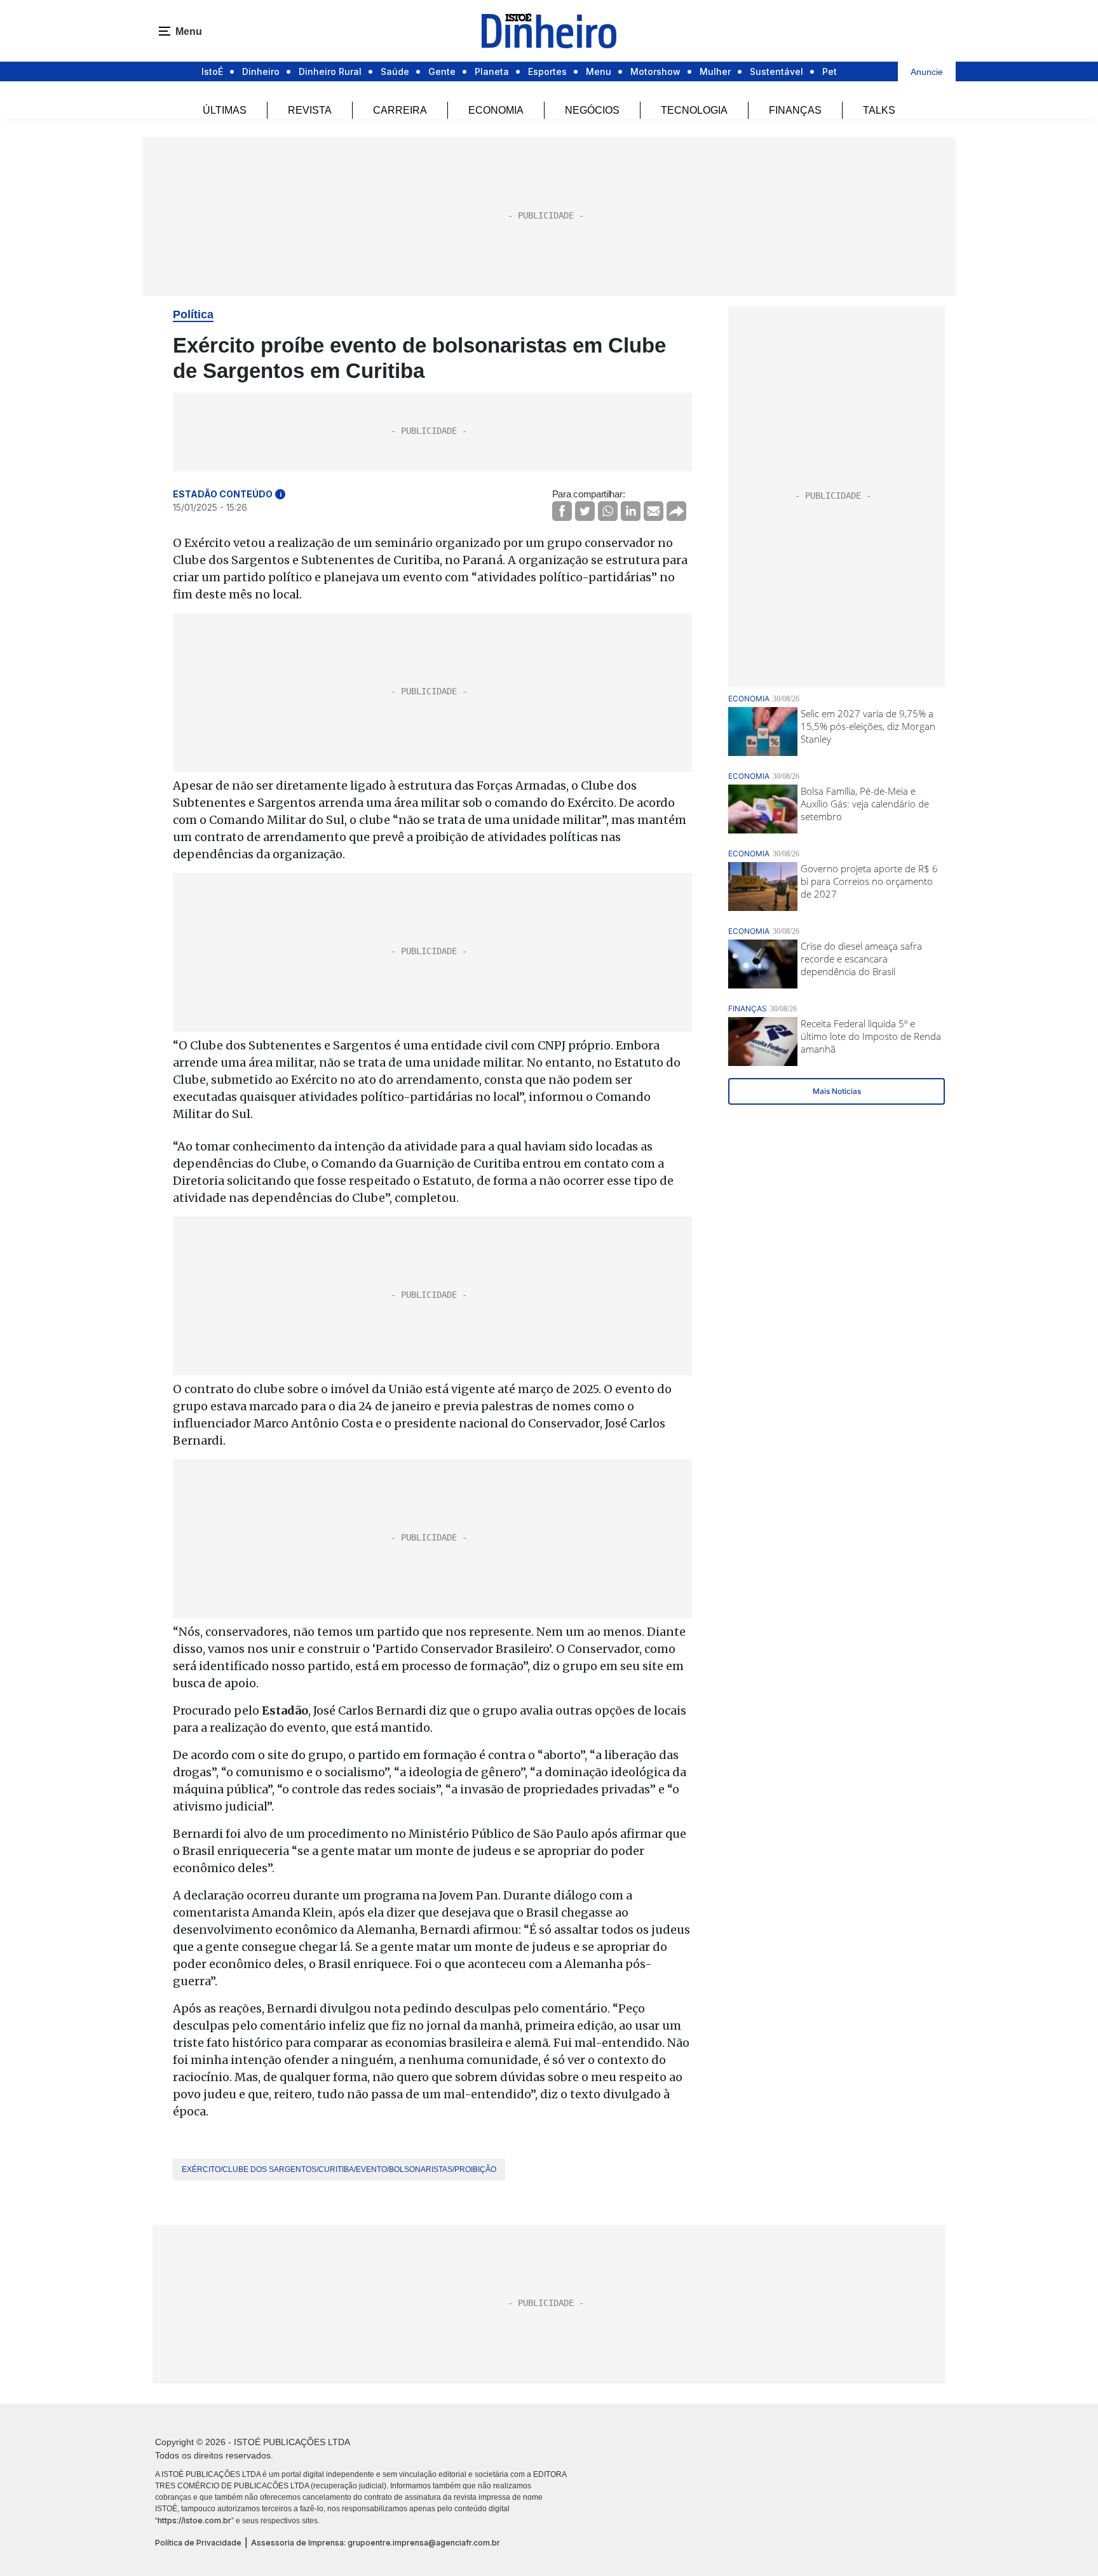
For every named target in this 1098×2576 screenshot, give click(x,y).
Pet (830, 71)
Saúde (395, 71)
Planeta (492, 71)
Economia (496, 110)
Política (193, 314)
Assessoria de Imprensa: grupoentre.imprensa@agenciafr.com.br (376, 2543)
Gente (442, 71)
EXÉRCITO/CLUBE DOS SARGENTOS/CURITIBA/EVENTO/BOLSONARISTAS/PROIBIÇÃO (339, 2169)
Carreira (400, 110)
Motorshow (655, 71)
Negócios (592, 110)
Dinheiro (261, 71)
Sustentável (776, 71)
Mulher (715, 71)
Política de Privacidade (198, 2543)
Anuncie (927, 72)
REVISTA (310, 110)
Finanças (795, 110)
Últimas (225, 110)
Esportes (547, 71)
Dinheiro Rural (330, 71)
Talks (879, 110)
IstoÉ (212, 71)
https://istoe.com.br (194, 2520)
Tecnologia (694, 110)
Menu (599, 71)
